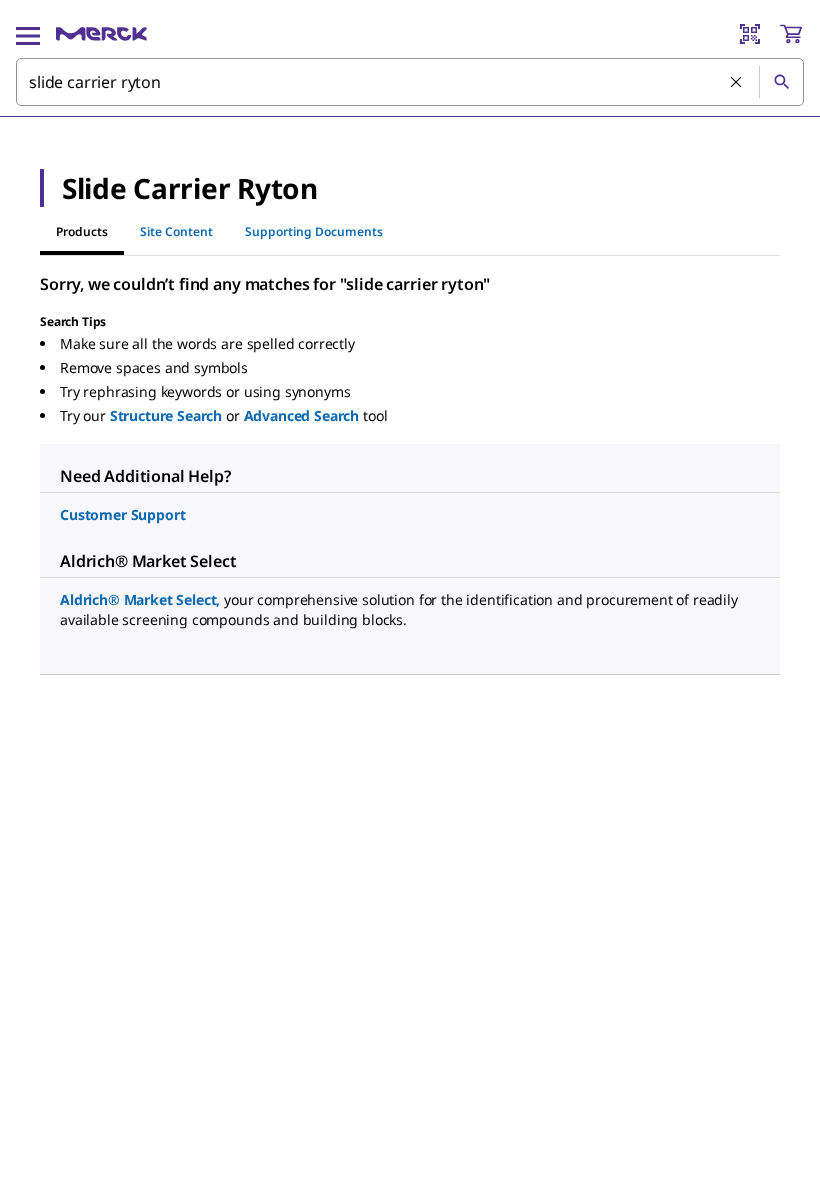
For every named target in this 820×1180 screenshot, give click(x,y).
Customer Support (122, 514)
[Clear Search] (737, 83)
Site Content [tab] (176, 231)
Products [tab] (82, 231)
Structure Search (166, 415)
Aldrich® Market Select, (140, 599)
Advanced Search (302, 415)
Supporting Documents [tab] (314, 231)
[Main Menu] (28, 34)
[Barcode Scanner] (750, 34)
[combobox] (410, 82)
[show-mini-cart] (791, 34)
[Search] (781, 82)
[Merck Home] (101, 34)
